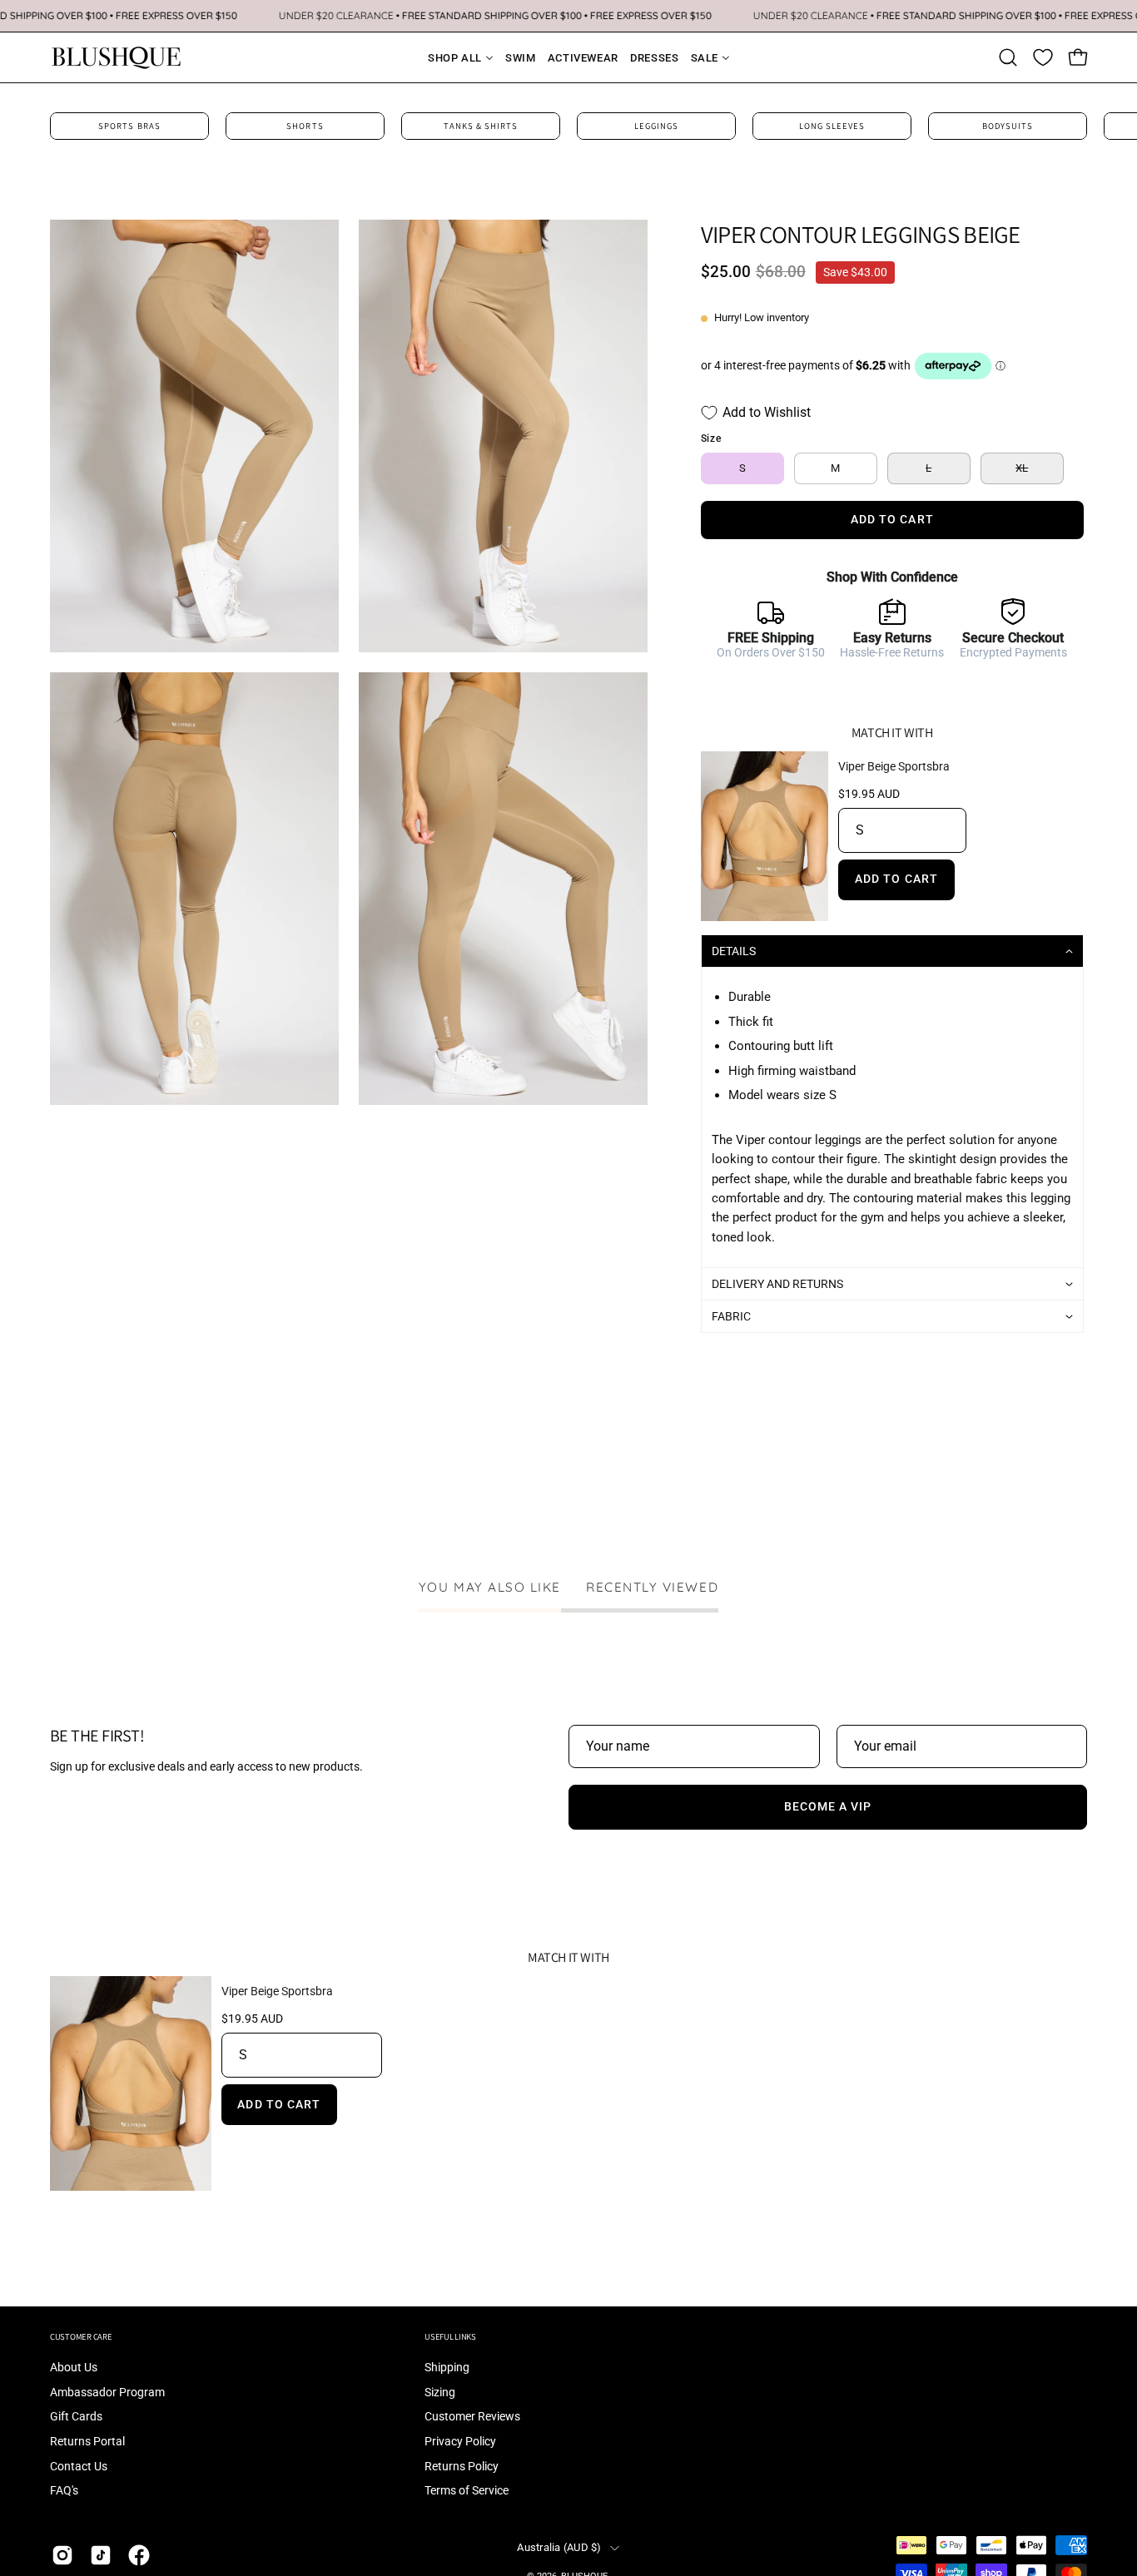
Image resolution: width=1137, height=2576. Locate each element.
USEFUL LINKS (450, 2337)
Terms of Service (467, 2492)
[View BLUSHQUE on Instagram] (62, 2555)
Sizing (440, 2393)
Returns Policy (462, 2467)
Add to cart (896, 879)
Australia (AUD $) (559, 2547)
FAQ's (64, 2492)
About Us (74, 2368)
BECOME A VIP (828, 1807)
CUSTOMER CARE (81, 2337)
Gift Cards (76, 2417)
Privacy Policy (460, 2442)
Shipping (447, 2368)
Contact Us (79, 2467)
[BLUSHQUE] (117, 57)
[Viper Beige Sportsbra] (765, 837)
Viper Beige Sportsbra (894, 766)
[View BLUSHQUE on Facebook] (139, 2555)
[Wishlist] (1043, 57)
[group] (568, 126)
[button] (1008, 57)
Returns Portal (87, 2442)
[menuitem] (450, 58)
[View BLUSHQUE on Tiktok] (101, 2555)
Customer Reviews (472, 2417)
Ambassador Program (107, 2393)
